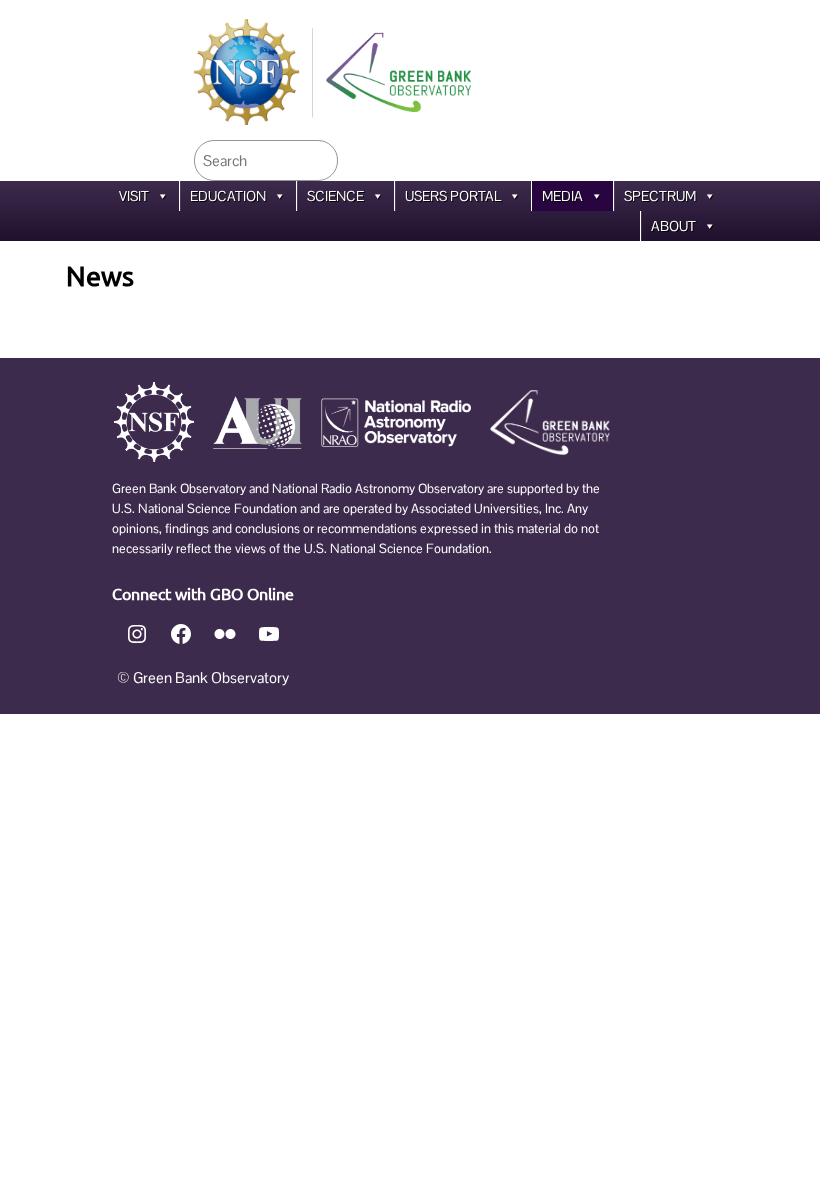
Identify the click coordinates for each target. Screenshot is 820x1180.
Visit (134, 196)
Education (228, 196)
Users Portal (453, 196)
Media (562, 196)
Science (335, 196)
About (673, 226)
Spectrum (660, 196)
